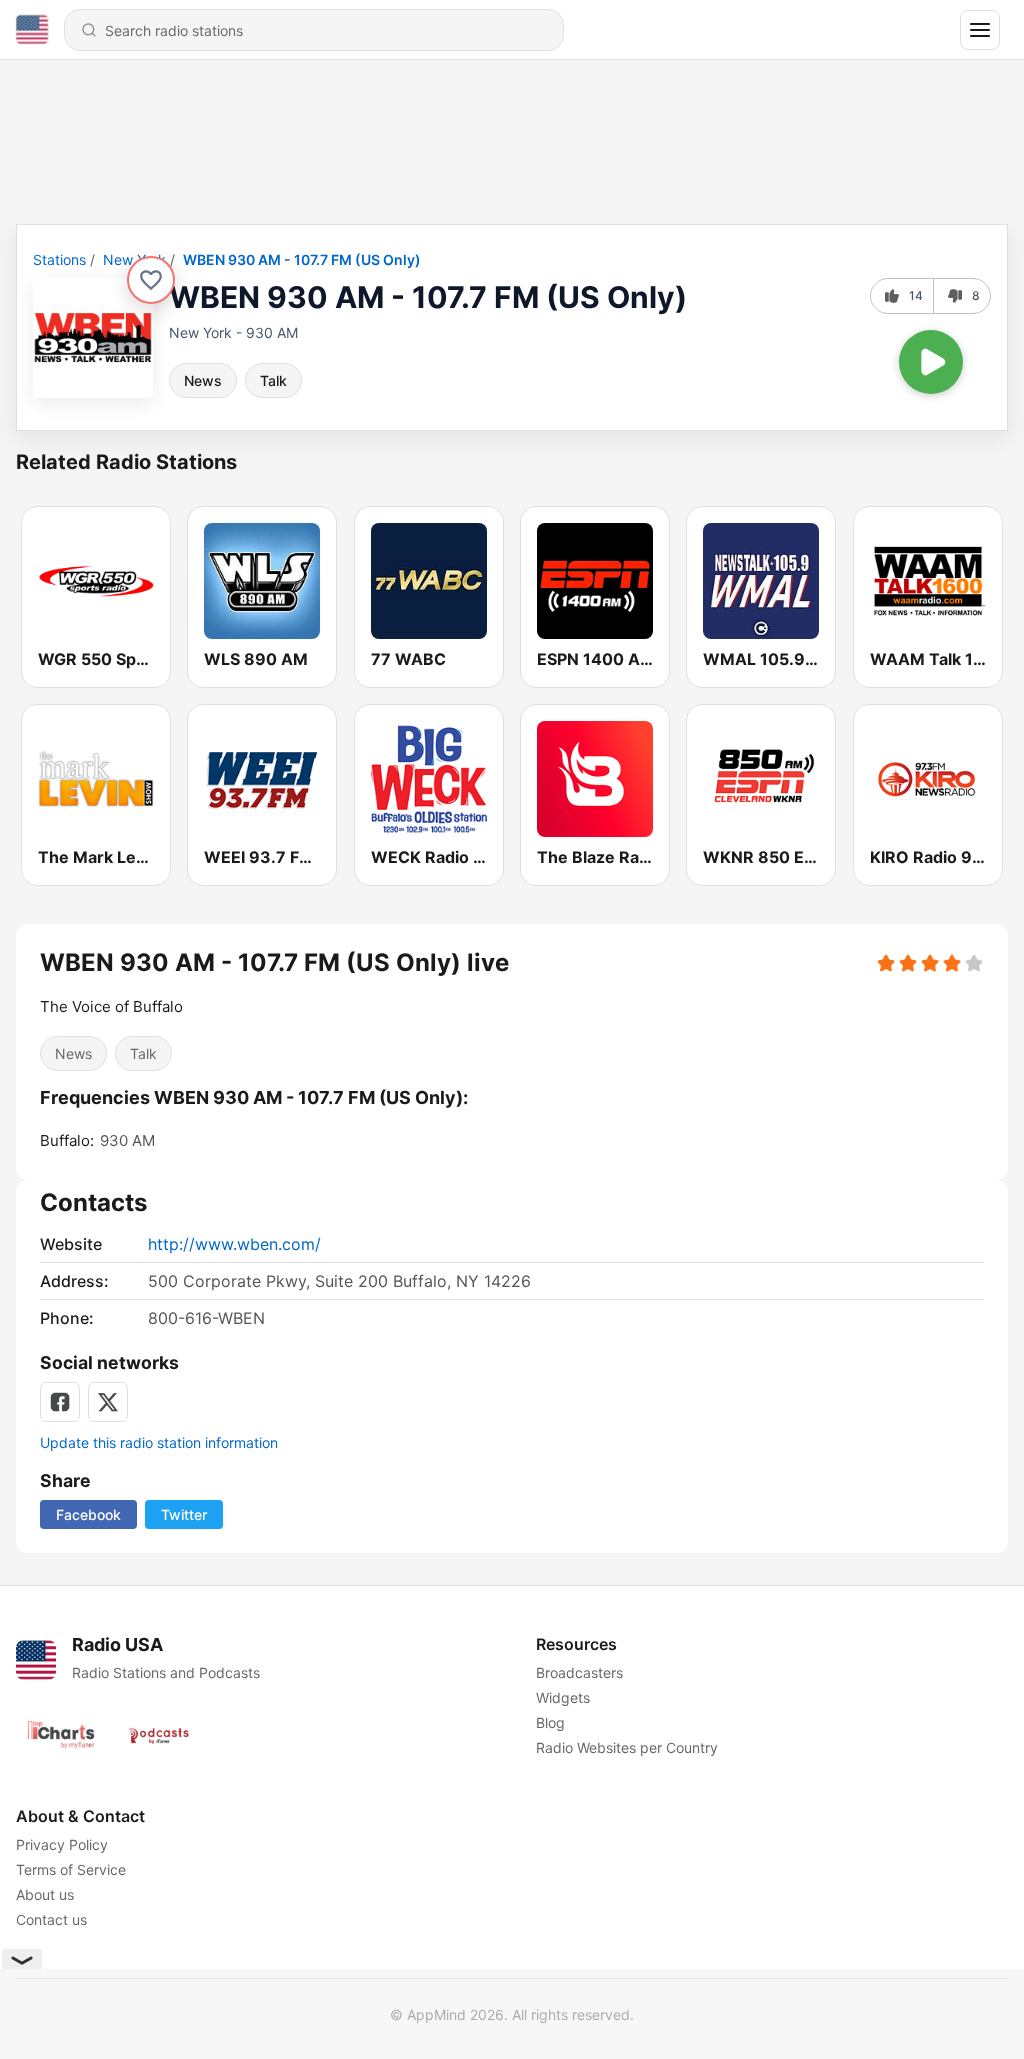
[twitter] (108, 1402)
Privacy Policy (62, 1844)
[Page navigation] (980, 30)
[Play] (931, 362)
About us (45, 1894)
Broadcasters (579, 1672)
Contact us (51, 1919)
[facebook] (60, 1402)
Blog (550, 1722)
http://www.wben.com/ (234, 1244)
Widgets (563, 1697)
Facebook (88, 1514)
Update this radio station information (159, 1442)
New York (134, 259)
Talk (273, 380)
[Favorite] (151, 280)
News (203, 380)
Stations (59, 259)
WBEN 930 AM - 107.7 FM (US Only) (302, 259)
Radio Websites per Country (627, 1747)
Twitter (184, 1514)
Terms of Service (71, 1869)
